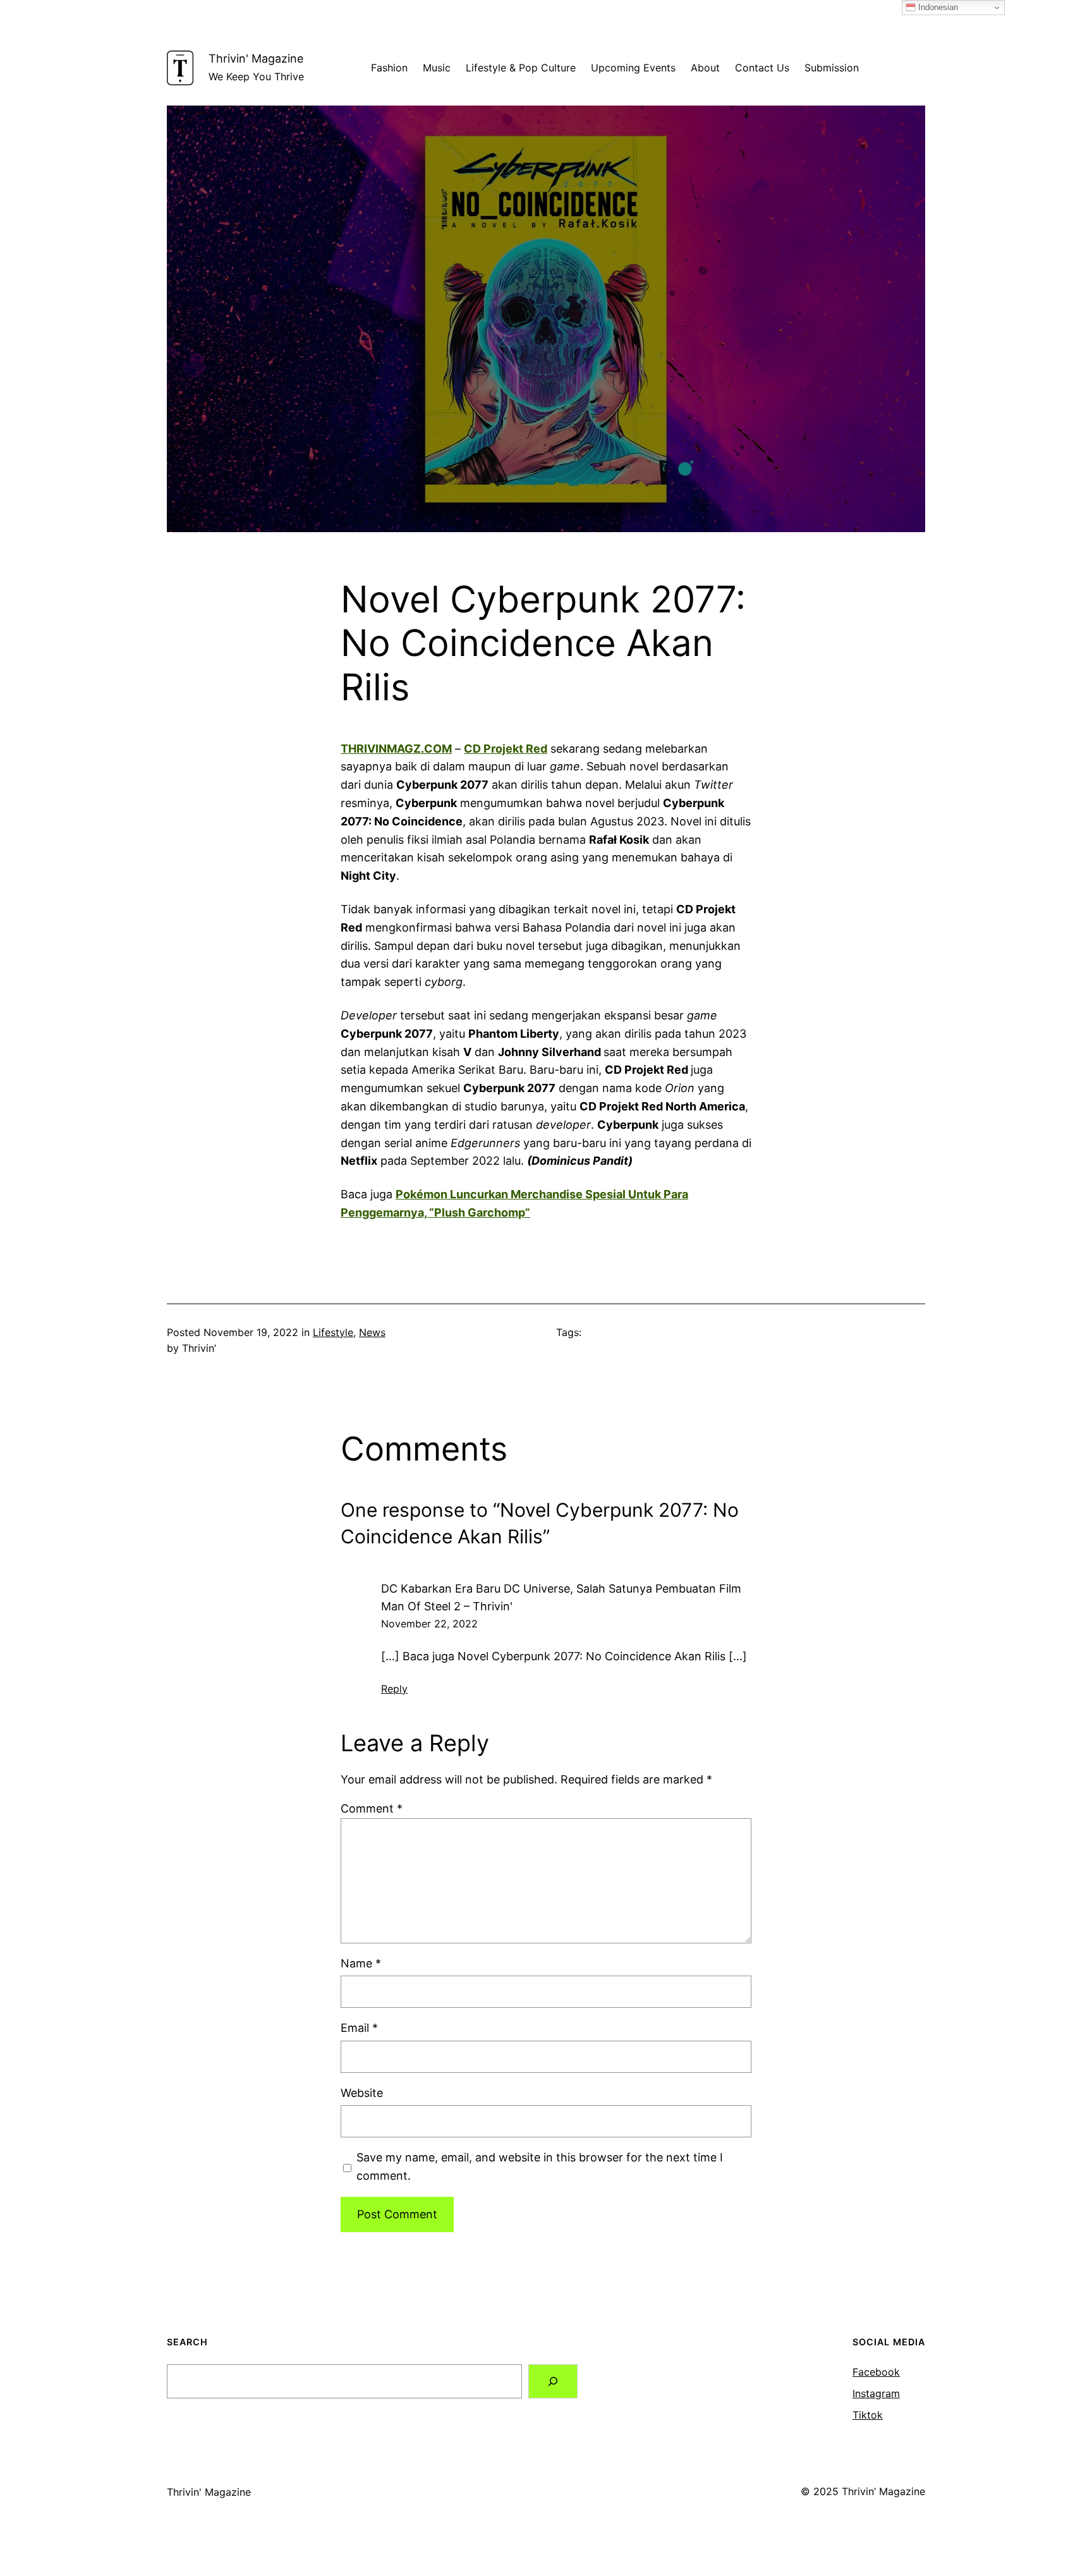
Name (361, 1963)
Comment (372, 1808)
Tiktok (868, 2415)
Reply (394, 1689)
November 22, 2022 (429, 1624)
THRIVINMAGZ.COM (396, 749)
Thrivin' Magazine (256, 58)
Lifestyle (333, 1332)
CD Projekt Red (506, 749)
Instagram (876, 2393)
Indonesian (937, 7)
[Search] (553, 2381)
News (372, 1332)
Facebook (876, 2372)
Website (362, 2093)
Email (359, 2028)
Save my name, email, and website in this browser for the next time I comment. (540, 2166)
